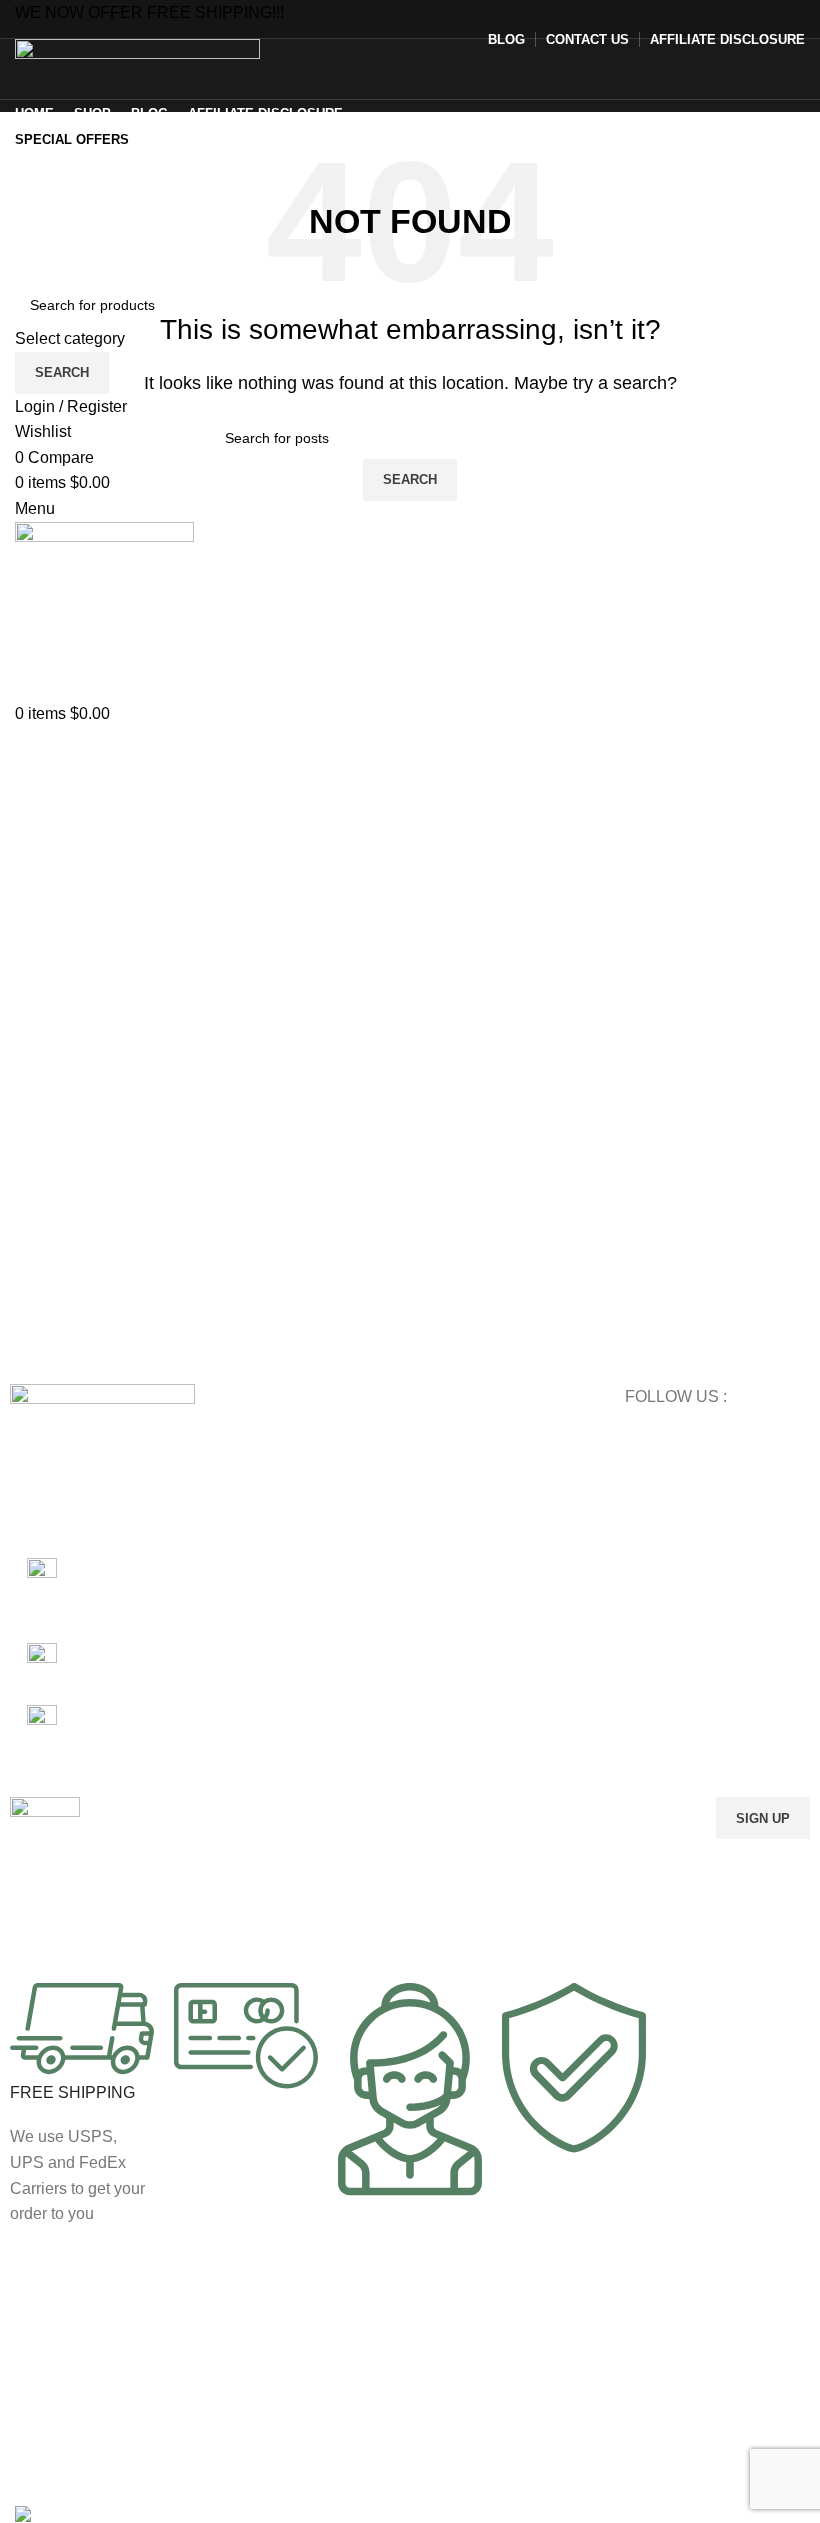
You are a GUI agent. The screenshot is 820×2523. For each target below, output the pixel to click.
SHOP (439, 1435)
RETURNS (453, 1537)
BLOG (439, 1469)
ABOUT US (455, 1572)
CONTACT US (465, 1606)
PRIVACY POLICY (477, 1503)
